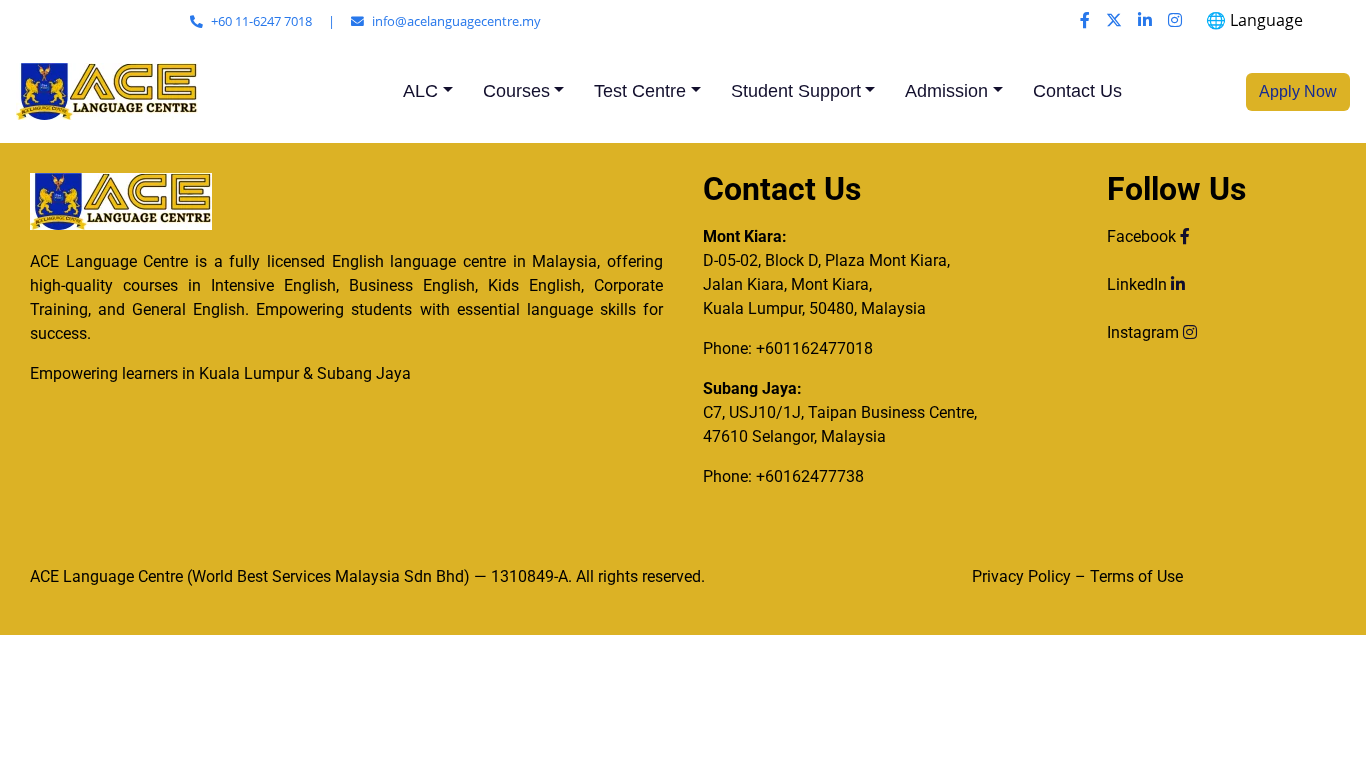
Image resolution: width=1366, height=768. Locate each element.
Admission (946, 91)
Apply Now (1298, 91)
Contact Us (1077, 91)
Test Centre (640, 91)
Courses (516, 91)
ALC (420, 91)
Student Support (796, 91)
